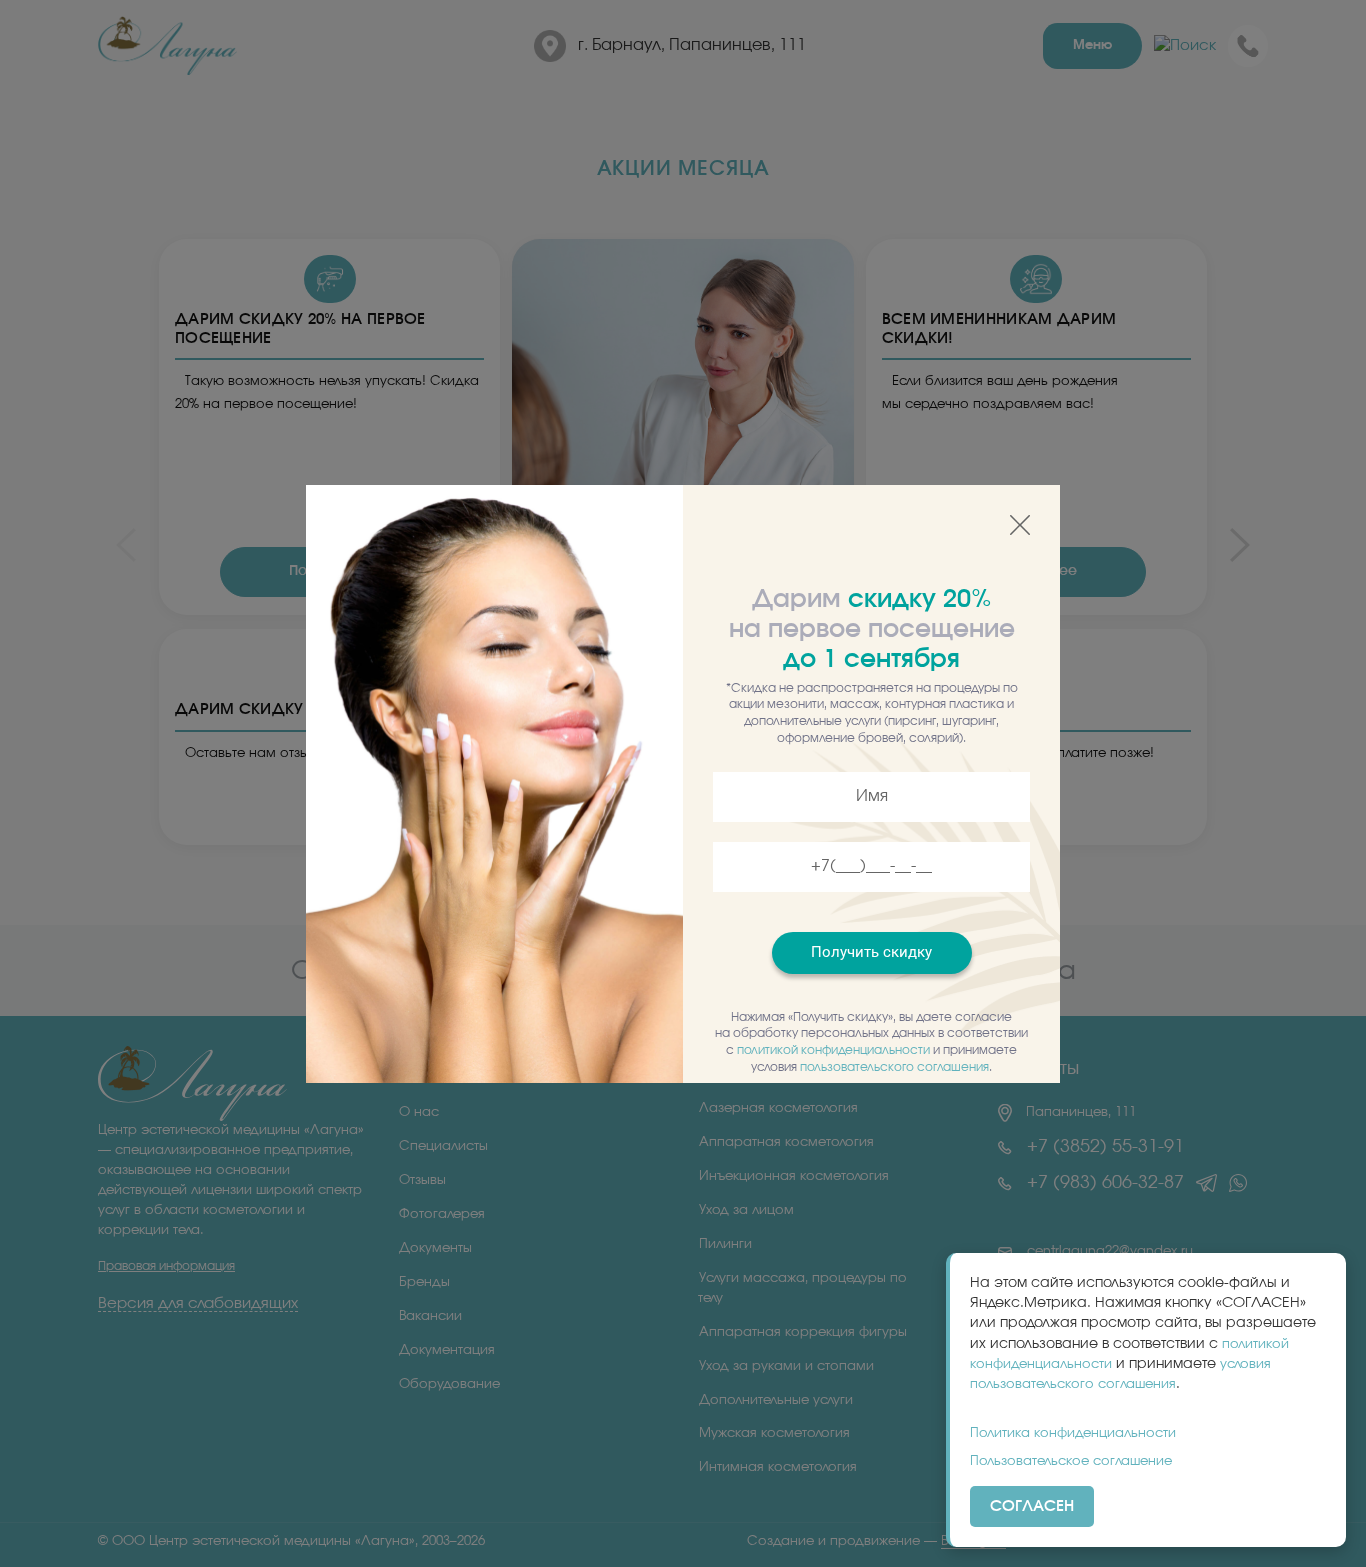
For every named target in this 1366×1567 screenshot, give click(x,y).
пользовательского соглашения (894, 1067)
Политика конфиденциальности (1073, 1433)
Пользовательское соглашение (1071, 1461)
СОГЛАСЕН (1032, 1506)
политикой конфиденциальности (833, 1050)
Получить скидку (871, 952)
